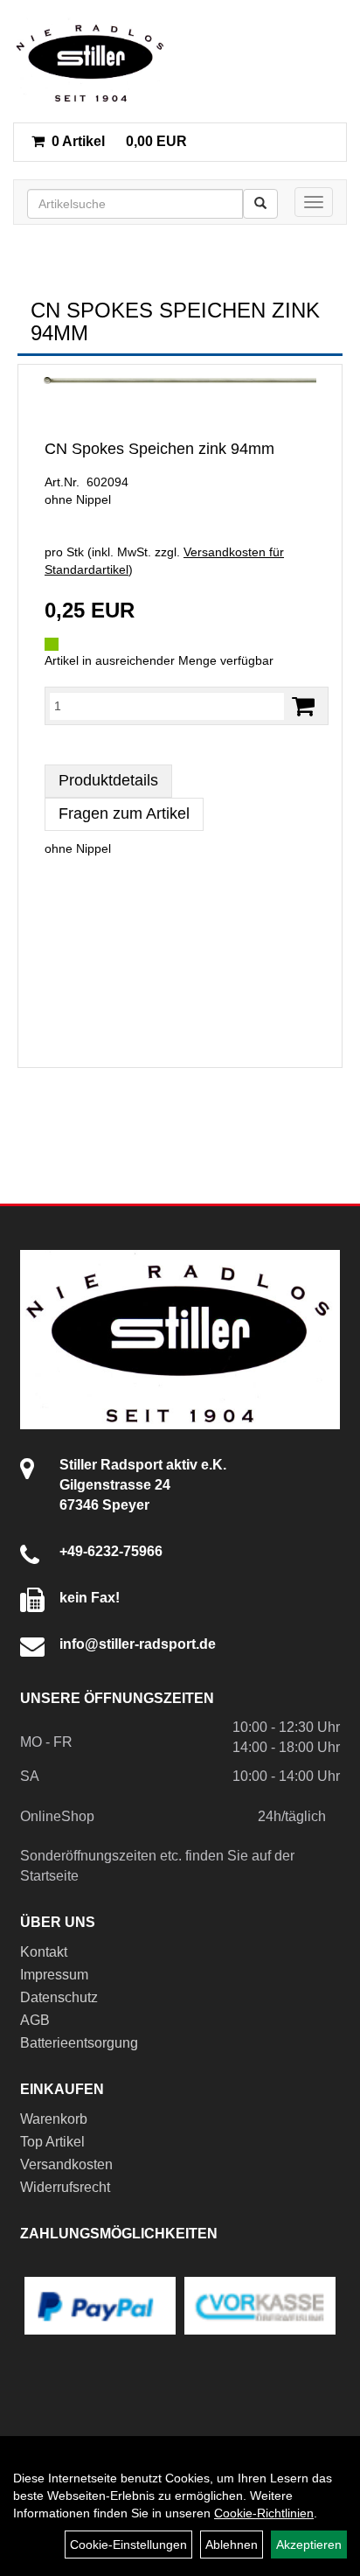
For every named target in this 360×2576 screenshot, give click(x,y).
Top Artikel (52, 2142)
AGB (35, 2020)
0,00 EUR (119, 141)
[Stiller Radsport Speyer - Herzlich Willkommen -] (91, 61)
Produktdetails (108, 780)
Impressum (54, 1975)
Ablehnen (232, 2545)
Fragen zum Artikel (124, 813)
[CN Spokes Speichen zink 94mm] (180, 381)
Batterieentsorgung (79, 2043)
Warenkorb (54, 2119)
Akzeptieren (309, 2545)
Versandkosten (66, 2164)
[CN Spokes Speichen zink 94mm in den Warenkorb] (303, 706)
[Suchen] (260, 204)
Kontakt (44, 1952)
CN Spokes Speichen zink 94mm (159, 449)
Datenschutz (59, 1997)
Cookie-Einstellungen (128, 2545)
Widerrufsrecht (65, 2187)
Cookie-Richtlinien (264, 2513)
